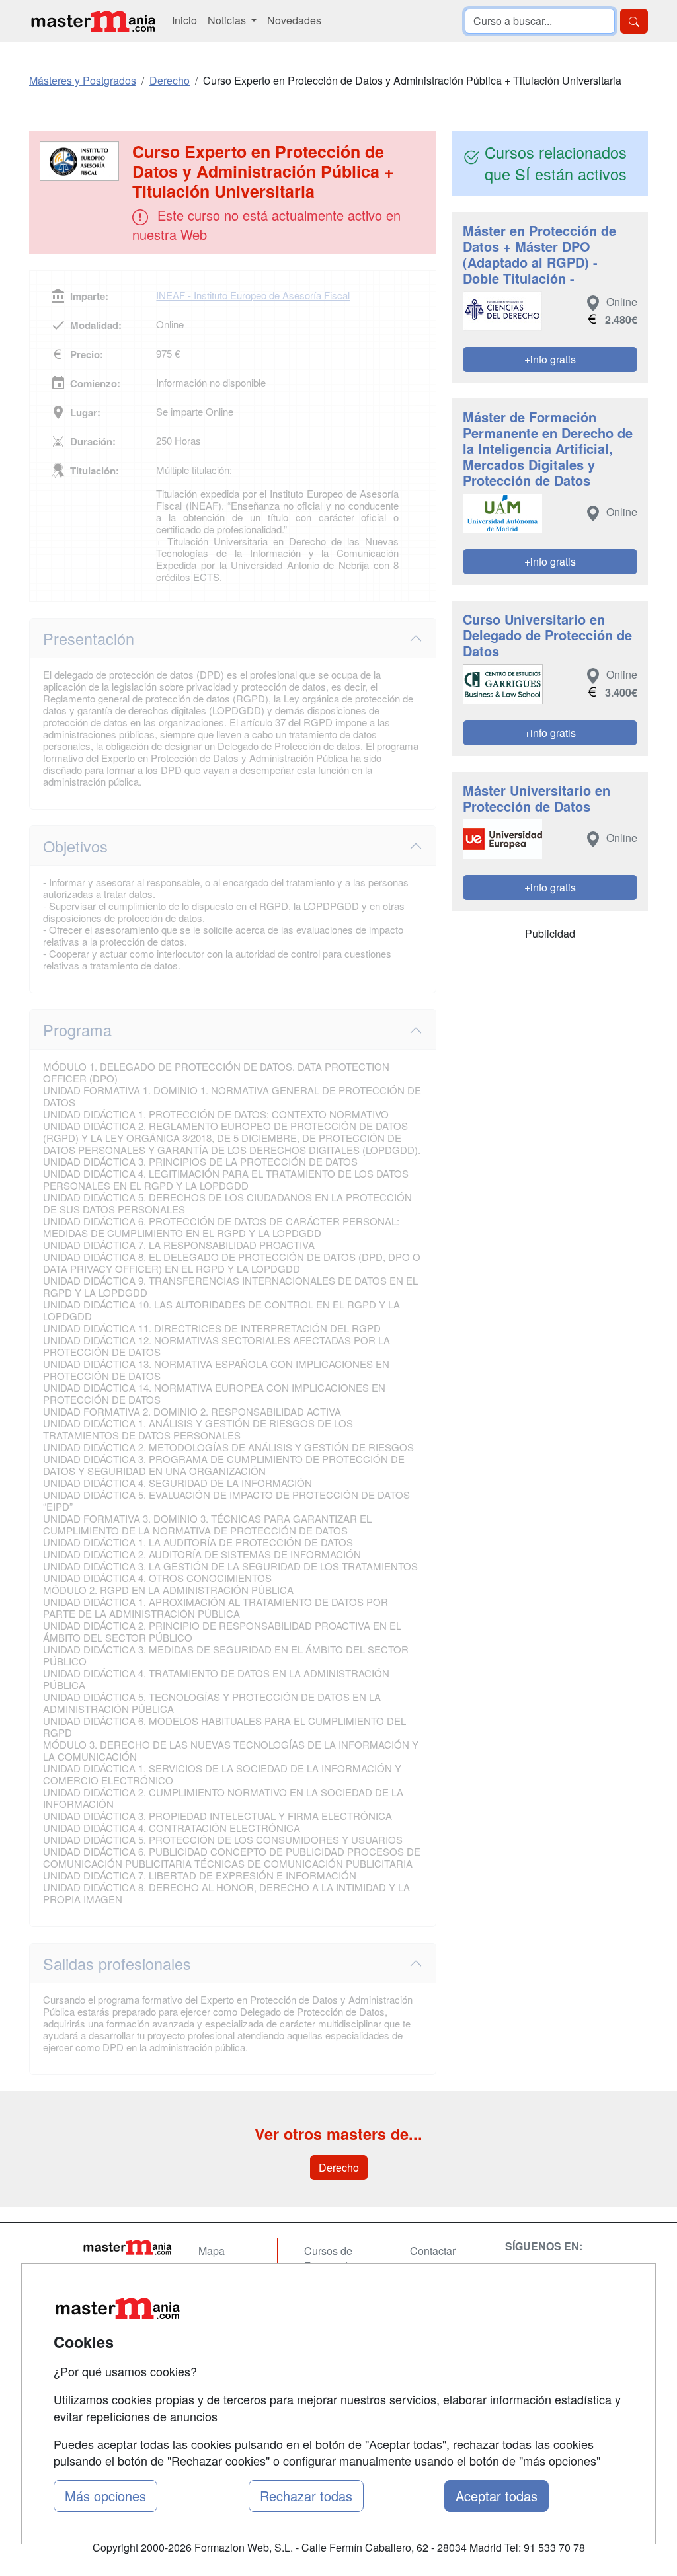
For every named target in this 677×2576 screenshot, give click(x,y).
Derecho (339, 2167)
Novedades (294, 20)
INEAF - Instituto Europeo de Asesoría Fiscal (253, 295)
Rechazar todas (306, 2496)
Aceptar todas (497, 2496)
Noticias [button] (228, 20)
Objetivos (75, 846)
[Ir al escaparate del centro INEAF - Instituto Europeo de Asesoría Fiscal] (82, 161)
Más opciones (105, 2496)
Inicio (184, 20)
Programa (77, 1030)
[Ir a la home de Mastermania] (93, 21)
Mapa (212, 2251)
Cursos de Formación (329, 2258)
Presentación (89, 638)
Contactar (433, 2251)
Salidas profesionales (117, 1963)
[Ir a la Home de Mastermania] (127, 2247)
